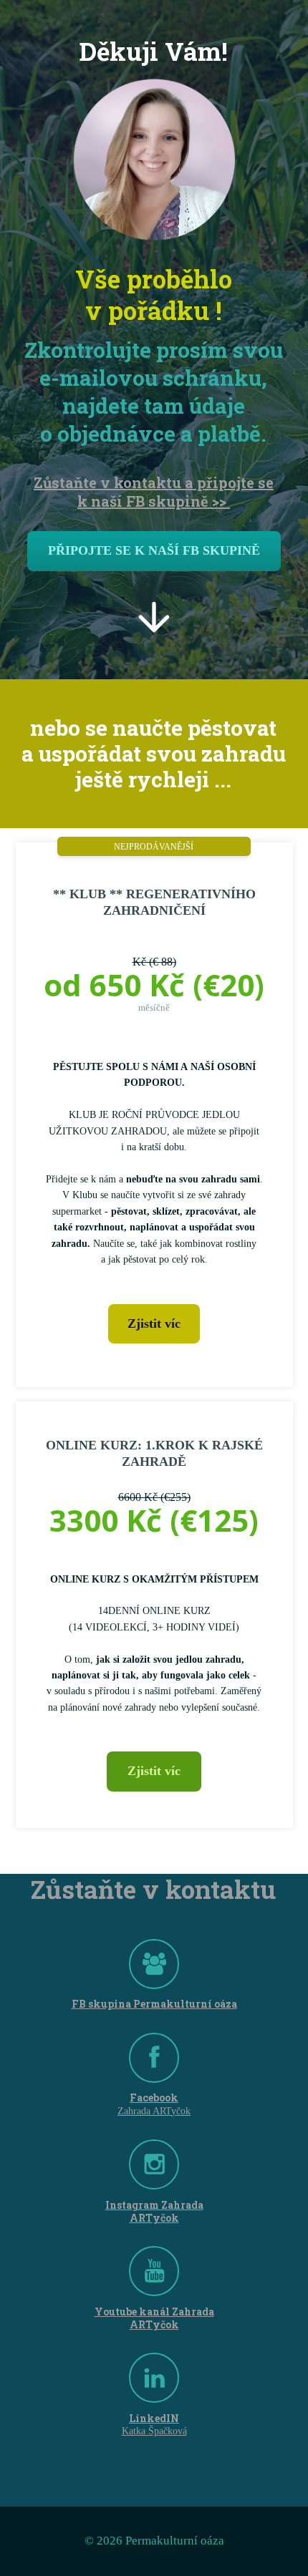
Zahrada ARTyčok (154, 2111)
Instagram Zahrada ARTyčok (154, 2212)
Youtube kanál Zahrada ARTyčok (154, 2318)
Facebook (154, 2098)
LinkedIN (154, 2419)
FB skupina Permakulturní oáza (154, 2004)
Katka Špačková (154, 2431)
